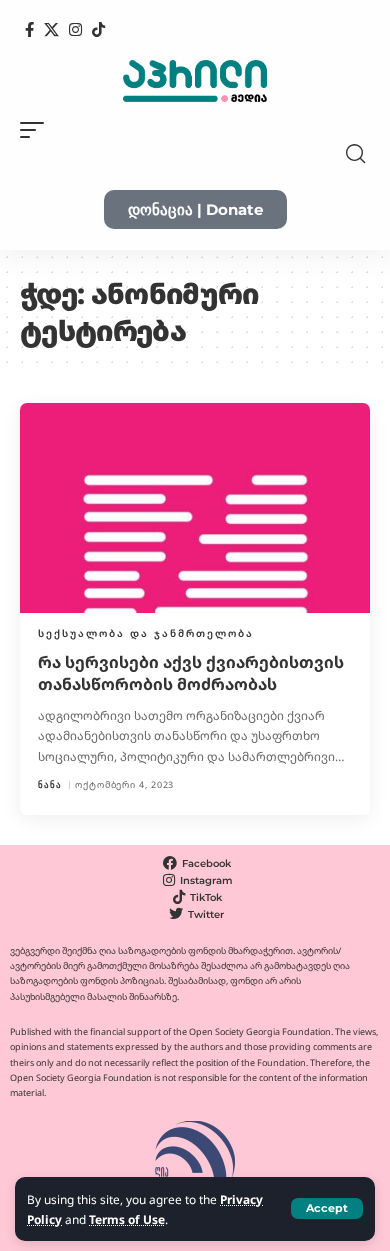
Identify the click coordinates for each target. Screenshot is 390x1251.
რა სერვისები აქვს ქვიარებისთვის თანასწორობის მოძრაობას (191, 673)
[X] (51, 30)
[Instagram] (75, 30)
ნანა (50, 784)
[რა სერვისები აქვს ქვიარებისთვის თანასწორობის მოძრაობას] (195, 508)
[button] (327, 1208)
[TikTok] (98, 30)
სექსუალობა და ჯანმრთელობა (146, 633)
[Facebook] (29, 30)
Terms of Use (127, 1219)
